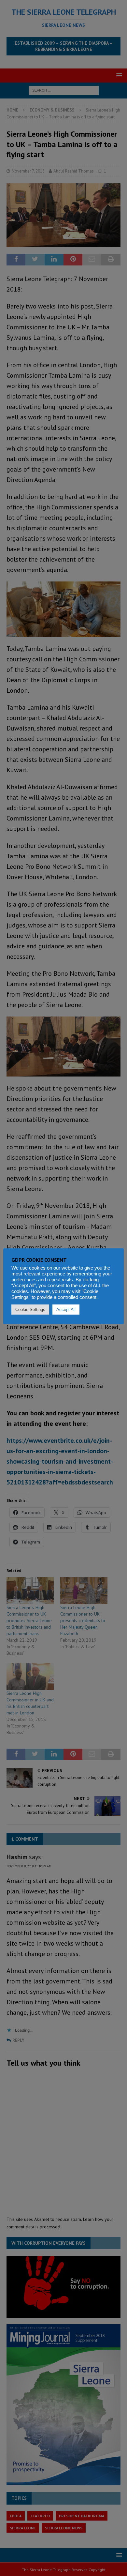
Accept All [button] (66, 1310)
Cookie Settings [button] (30, 1310)
